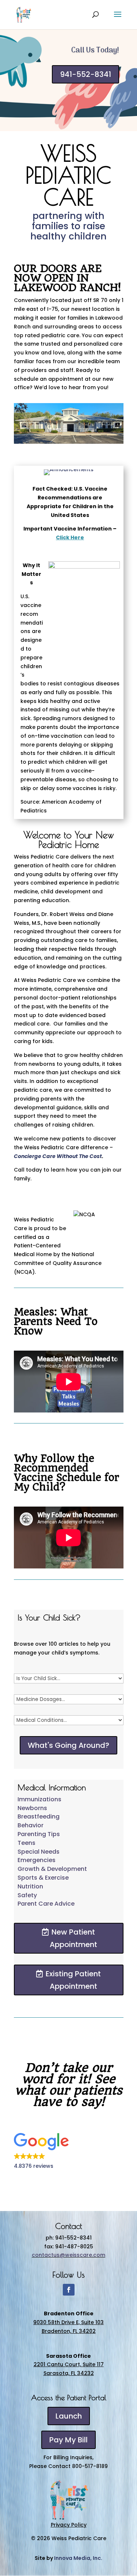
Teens (26, 1843)
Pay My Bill (68, 2440)
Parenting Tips (39, 1834)
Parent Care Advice (46, 1904)
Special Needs (39, 1852)
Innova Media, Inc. (78, 2558)
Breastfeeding (39, 1816)
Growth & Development (52, 1869)
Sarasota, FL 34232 (69, 2373)
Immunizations (39, 1799)
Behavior (31, 1825)
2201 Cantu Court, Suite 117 (69, 2364)
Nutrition (30, 1886)
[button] (69, 2152)
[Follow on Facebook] (69, 2290)
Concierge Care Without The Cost (58, 1156)
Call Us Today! (95, 51)
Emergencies (37, 1860)
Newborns (32, 1808)
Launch (69, 2416)
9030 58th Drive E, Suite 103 (68, 2322)
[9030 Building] (69, 442)
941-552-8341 (85, 74)
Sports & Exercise (43, 1878)
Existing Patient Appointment (73, 1980)
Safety (27, 1895)
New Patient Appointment (73, 1938)
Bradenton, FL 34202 (69, 2331)
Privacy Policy (69, 2525)
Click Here (70, 537)
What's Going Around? (68, 1745)
